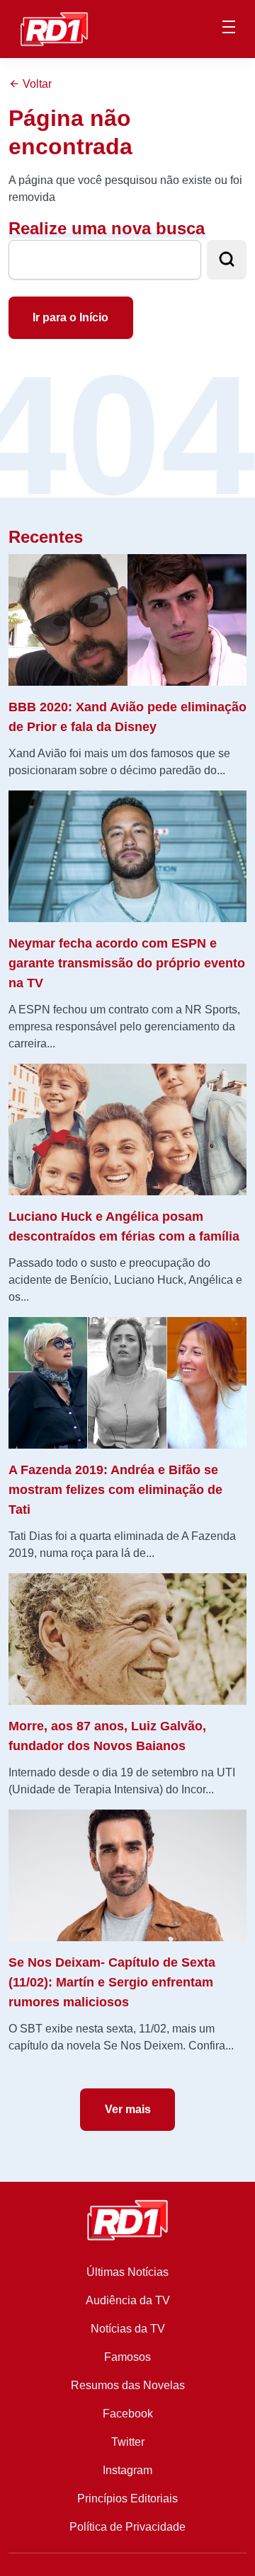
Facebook (128, 2414)
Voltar (36, 84)
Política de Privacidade (127, 2527)
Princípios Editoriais (127, 2499)
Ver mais (128, 2109)
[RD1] (54, 28)
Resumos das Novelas (128, 2385)
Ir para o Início (70, 317)
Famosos (127, 2357)
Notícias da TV (128, 2329)
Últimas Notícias (127, 2272)
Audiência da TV (128, 2300)
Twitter (128, 2442)
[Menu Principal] (229, 29)
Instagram (127, 2470)
